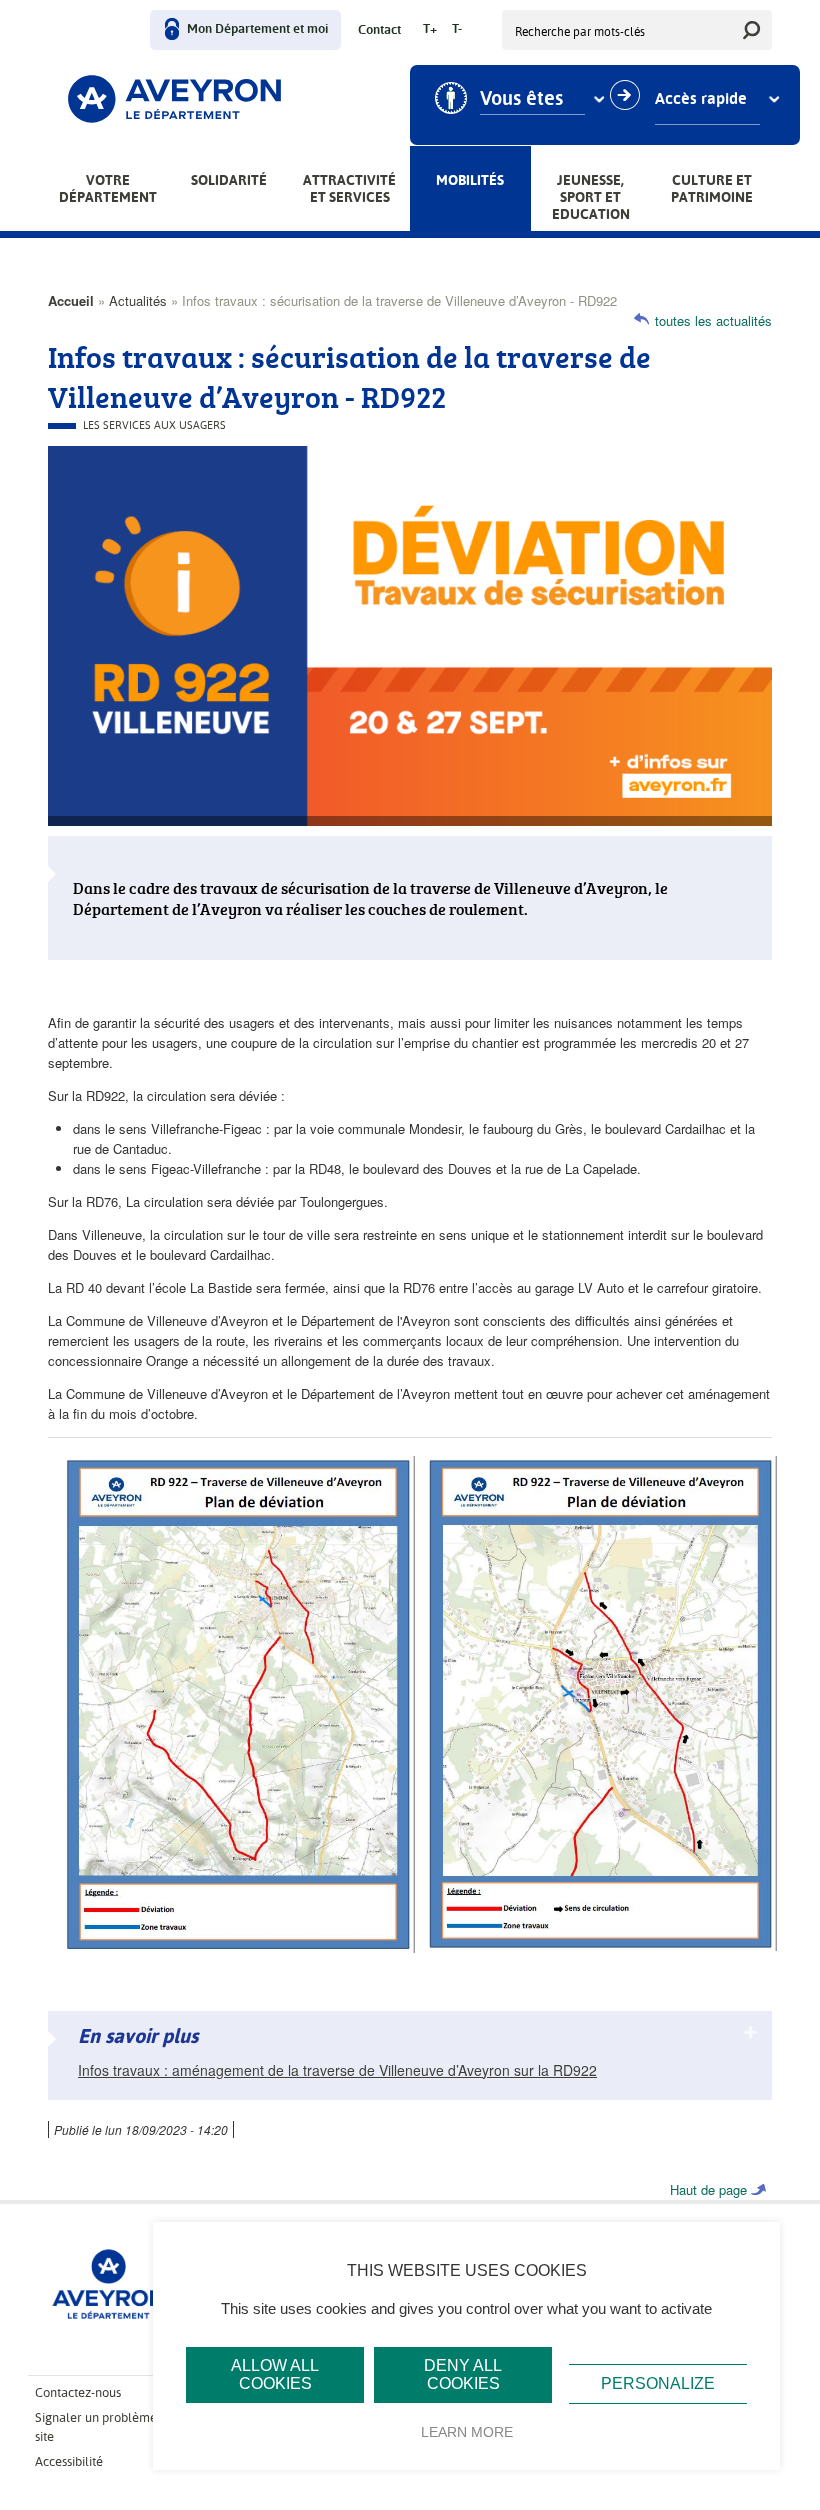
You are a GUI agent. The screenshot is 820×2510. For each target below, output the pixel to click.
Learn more (467, 2432)
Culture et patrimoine (712, 188)
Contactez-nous (78, 2392)
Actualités (138, 300)
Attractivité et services (349, 188)
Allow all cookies (275, 2374)
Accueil (71, 300)
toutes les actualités (713, 320)
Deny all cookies (463, 2374)
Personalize (658, 2383)
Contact (379, 30)
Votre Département (108, 188)
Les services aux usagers (154, 425)
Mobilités (470, 180)
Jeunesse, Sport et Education (591, 197)
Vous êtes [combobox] (521, 99)
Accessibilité (69, 2461)
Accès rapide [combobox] (701, 99)
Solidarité (229, 180)
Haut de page (708, 2189)
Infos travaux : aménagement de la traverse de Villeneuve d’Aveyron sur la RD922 (337, 2070)
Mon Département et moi (257, 29)
